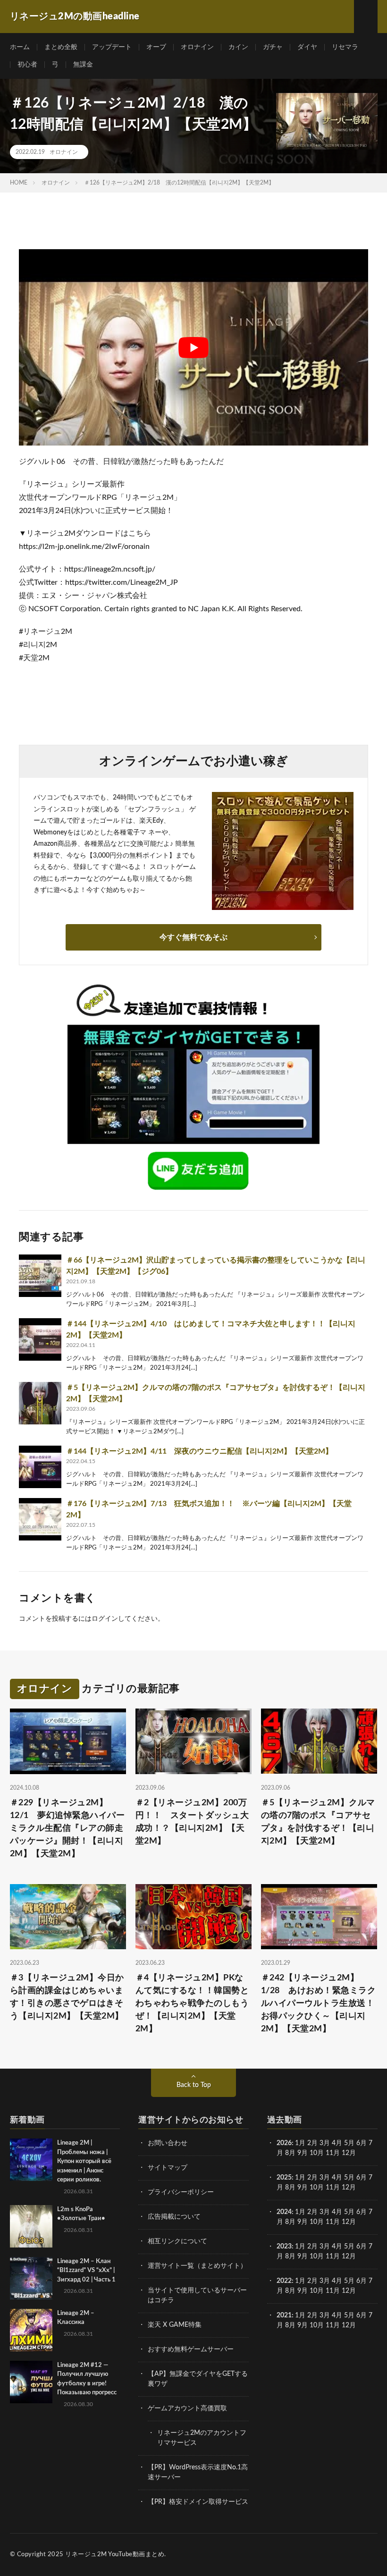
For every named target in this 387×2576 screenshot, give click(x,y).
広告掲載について (174, 2217)
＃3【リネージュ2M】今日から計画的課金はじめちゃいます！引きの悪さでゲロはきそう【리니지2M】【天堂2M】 (67, 1997)
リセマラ (345, 47)
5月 (349, 2143)
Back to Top (194, 2085)
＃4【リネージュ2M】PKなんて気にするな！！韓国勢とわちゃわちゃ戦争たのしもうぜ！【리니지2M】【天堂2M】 (192, 2004)
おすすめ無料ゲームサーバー (191, 2349)
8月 (290, 2153)
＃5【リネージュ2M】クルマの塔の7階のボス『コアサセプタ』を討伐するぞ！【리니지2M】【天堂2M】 (318, 1822)
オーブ (156, 47)
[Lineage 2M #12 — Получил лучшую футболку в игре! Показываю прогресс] (31, 2382)
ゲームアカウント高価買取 (187, 2408)
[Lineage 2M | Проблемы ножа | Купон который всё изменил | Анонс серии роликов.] (31, 2160)
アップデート (112, 47)
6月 (362, 2143)
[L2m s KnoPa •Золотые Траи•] (31, 2226)
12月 (349, 2188)
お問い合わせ (168, 2143)
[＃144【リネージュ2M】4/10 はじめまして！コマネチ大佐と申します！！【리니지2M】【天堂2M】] (40, 1339)
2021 (284, 2315)
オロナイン (197, 47)
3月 (325, 2143)
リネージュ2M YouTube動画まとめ (115, 2555)
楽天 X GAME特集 (175, 2325)
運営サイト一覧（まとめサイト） (197, 2266)
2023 (284, 2247)
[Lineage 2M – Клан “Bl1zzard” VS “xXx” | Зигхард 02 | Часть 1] (31, 2278)
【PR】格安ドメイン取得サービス (198, 2502)
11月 (333, 2188)
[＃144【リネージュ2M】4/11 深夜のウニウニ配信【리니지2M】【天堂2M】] (40, 1467)
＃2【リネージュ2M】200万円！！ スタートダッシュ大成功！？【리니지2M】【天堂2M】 (192, 1822)
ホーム (20, 47)
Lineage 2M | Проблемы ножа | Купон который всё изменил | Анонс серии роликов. (84, 2161)
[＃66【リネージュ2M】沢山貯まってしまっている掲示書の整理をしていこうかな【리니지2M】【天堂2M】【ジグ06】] (40, 1276)
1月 (300, 2143)
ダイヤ (307, 47)
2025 (284, 2178)
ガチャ (273, 47)
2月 (312, 2143)
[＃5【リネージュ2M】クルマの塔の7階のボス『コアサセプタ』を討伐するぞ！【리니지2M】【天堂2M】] (40, 1403)
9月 (303, 2188)
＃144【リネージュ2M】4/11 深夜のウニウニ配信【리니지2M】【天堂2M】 (199, 1451)
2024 (284, 2212)
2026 (284, 2143)
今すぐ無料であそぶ (193, 937)
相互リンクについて (177, 2241)
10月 (317, 2188)
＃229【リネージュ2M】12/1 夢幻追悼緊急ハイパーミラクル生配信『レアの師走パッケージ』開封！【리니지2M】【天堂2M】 (67, 1828)
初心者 (27, 65)
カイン (238, 47)
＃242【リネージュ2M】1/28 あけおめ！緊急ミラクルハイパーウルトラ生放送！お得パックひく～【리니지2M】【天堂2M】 (319, 2004)
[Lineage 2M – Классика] (31, 2330)
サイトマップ (168, 2168)
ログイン (105, 1619)
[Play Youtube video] (193, 347)
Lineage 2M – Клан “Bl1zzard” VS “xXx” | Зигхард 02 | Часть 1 (86, 2271)
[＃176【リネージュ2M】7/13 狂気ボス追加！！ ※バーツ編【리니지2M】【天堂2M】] (40, 1519)
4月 (337, 2143)
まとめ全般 (61, 47)
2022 (284, 2281)
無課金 (83, 65)
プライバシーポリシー (181, 2192)
